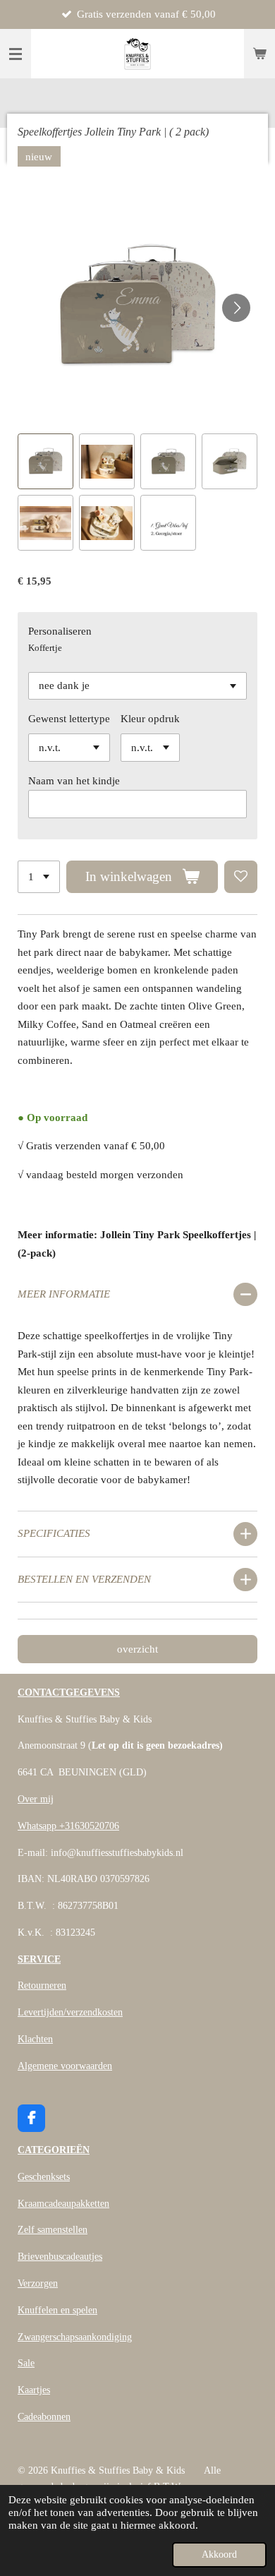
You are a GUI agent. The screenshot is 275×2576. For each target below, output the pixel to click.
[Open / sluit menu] (16, 54)
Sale (26, 2363)
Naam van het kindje (74, 781)
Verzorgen (38, 2283)
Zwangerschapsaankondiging (75, 2337)
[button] (45, 461)
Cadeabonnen (44, 2417)
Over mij (36, 1799)
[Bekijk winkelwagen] (259, 54)
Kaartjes (34, 2390)
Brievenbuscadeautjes (60, 2257)
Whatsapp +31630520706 (68, 1826)
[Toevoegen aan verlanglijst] (241, 877)
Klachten (35, 2039)
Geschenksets (44, 2177)
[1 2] (39, 877)
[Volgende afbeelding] (236, 308)
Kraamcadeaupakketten (63, 2204)
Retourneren (42, 1985)
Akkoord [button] (219, 2554)
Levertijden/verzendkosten (70, 2012)
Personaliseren (60, 631)
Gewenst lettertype (69, 719)
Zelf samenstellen (53, 2230)
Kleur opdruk (150, 719)
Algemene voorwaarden (65, 2066)
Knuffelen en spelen (57, 2310)
